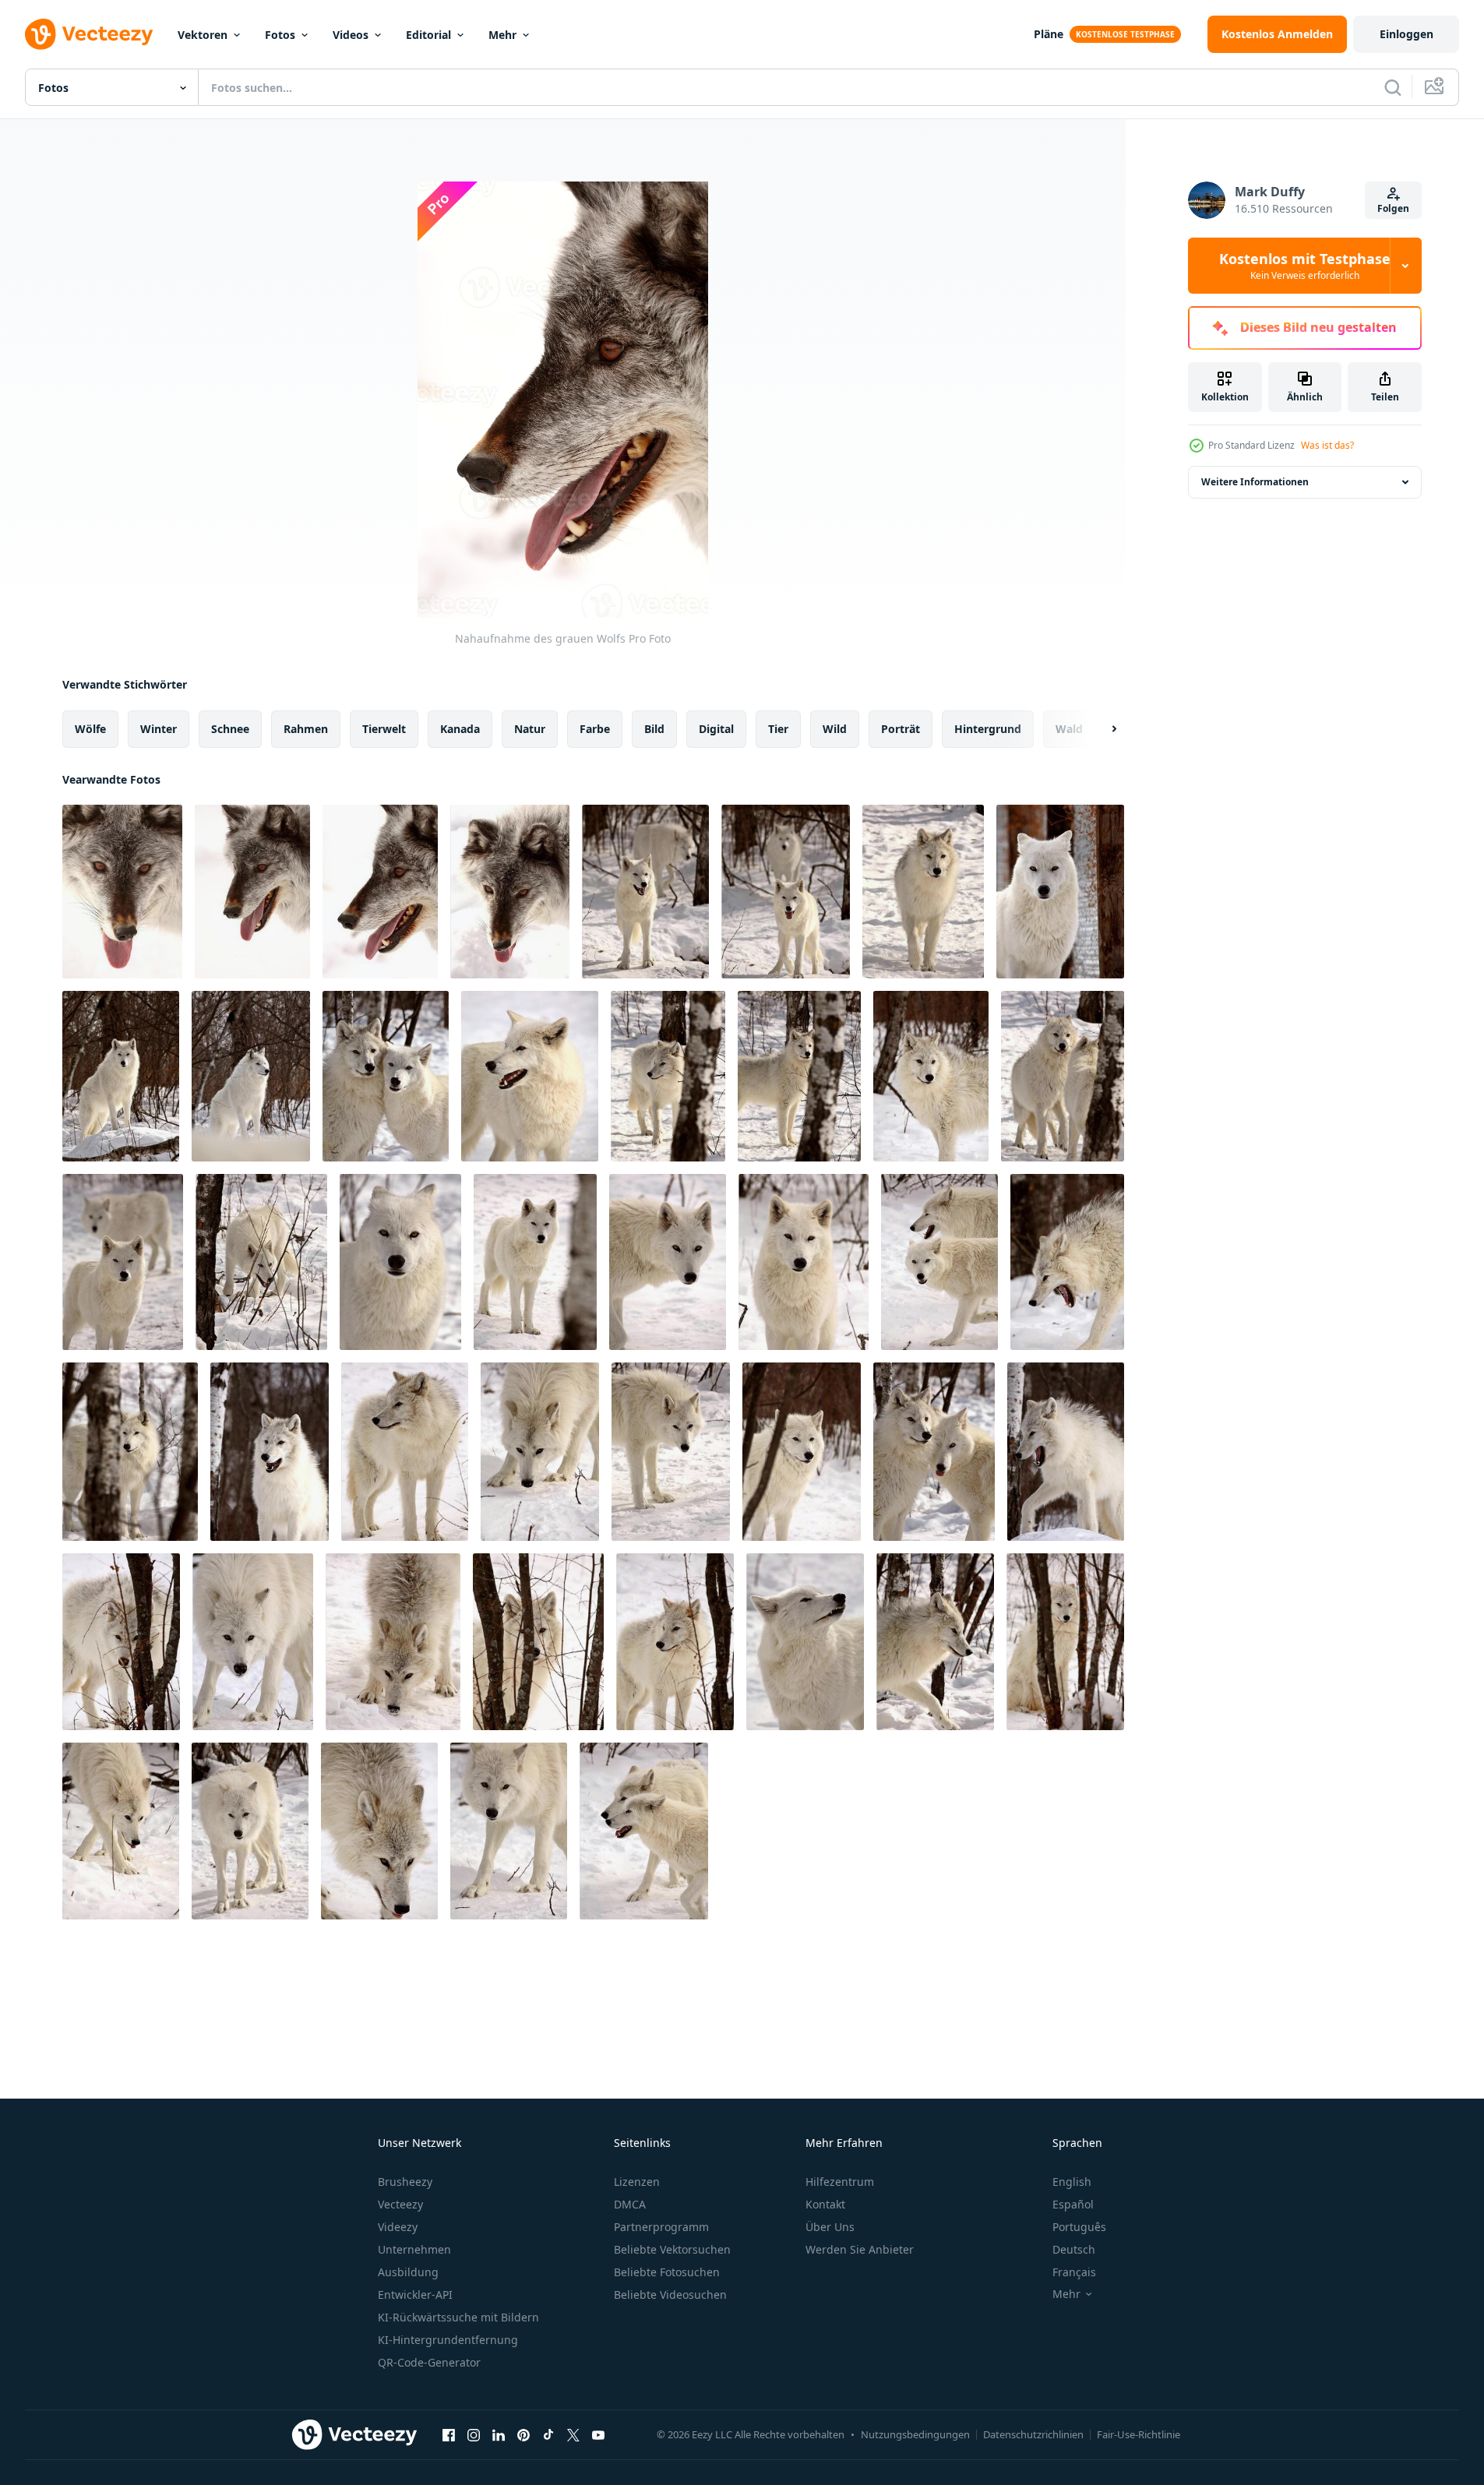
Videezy (398, 2227)
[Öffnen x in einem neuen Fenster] (573, 2434)
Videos (351, 35)
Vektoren (203, 35)
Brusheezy (405, 2182)
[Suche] (1393, 87)
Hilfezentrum (840, 2182)
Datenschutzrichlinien (1033, 2434)
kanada (460, 729)
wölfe (90, 729)
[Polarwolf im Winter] (923, 892)
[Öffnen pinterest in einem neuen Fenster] (523, 2434)
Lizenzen (637, 2182)
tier (778, 729)
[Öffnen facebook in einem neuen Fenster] (449, 2434)
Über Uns (830, 2227)
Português (1079, 2227)
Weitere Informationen (1255, 482)
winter (159, 729)
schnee (230, 729)
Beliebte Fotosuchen (667, 2272)
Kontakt (825, 2204)
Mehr (502, 35)
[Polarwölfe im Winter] (645, 892)
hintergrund (988, 729)
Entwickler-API (415, 2295)
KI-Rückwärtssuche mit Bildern (458, 2317)
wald (1069, 729)
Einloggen (1406, 34)
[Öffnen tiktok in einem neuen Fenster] (548, 2434)
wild (835, 729)
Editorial (428, 35)
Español (1073, 2204)
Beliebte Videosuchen (670, 2295)
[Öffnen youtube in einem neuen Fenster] (598, 2434)
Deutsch (1074, 2249)
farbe (595, 729)
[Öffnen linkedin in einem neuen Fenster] (499, 2434)
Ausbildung (408, 2272)
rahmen (306, 729)
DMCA (630, 2204)
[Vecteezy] (89, 34)
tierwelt (384, 729)
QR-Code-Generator (429, 2362)
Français (1074, 2272)
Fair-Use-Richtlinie (1139, 2434)
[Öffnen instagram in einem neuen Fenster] (474, 2434)
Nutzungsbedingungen (915, 2434)
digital (716, 729)
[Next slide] (1101, 729)
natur (530, 729)
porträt (901, 729)
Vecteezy (400, 2204)
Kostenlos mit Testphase (1305, 266)
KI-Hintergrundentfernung (448, 2340)
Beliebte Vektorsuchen (672, 2249)
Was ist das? (1327, 445)
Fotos (280, 35)
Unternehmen (414, 2249)
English (1072, 2182)
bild (654, 729)
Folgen (1393, 208)
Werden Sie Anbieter (860, 2249)
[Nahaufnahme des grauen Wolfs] (122, 892)
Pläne (1049, 34)
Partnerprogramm (661, 2227)
